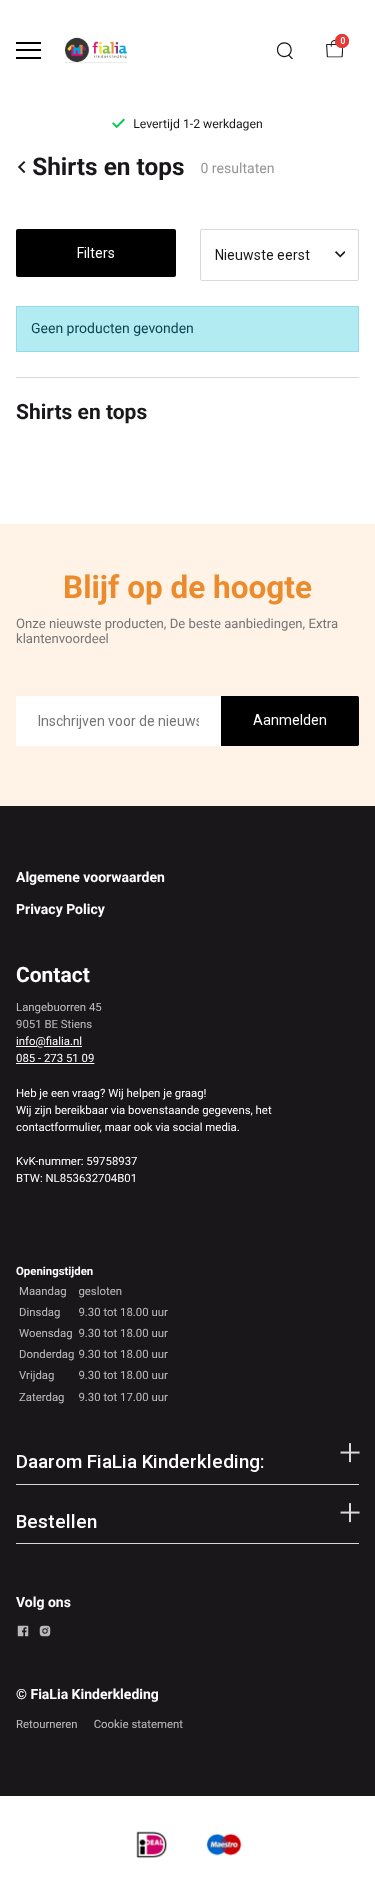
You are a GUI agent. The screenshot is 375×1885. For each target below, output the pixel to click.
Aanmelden (290, 720)
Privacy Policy (60, 910)
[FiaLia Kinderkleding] (96, 50)
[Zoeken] (285, 51)
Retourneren (47, 1724)
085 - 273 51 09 (55, 1058)
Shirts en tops (108, 167)
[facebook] (23, 1634)
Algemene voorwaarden (90, 878)
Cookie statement (138, 1724)
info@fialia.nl (49, 1041)
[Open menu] (28, 50)
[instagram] (45, 1634)
